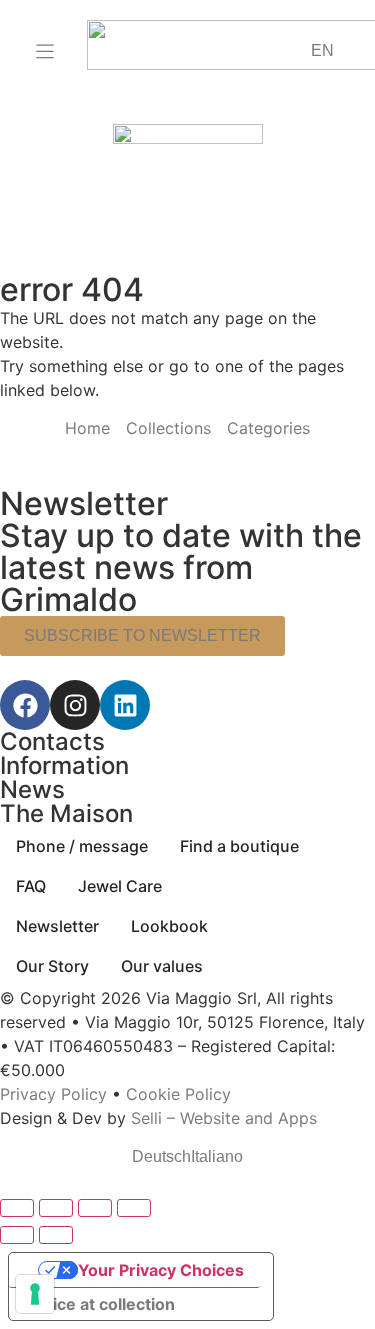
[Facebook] (25, 705)
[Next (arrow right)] (56, 1235)
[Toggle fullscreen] (56, 1208)
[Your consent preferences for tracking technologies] (35, 1294)
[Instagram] (75, 705)
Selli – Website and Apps (224, 1118)
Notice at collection (100, 1304)
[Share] (95, 1208)
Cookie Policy (178, 1094)
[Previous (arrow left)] (17, 1235)
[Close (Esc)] (134, 1208)
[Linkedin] (125, 705)
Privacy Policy (53, 1094)
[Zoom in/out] (17, 1208)
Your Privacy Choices (161, 1270)
